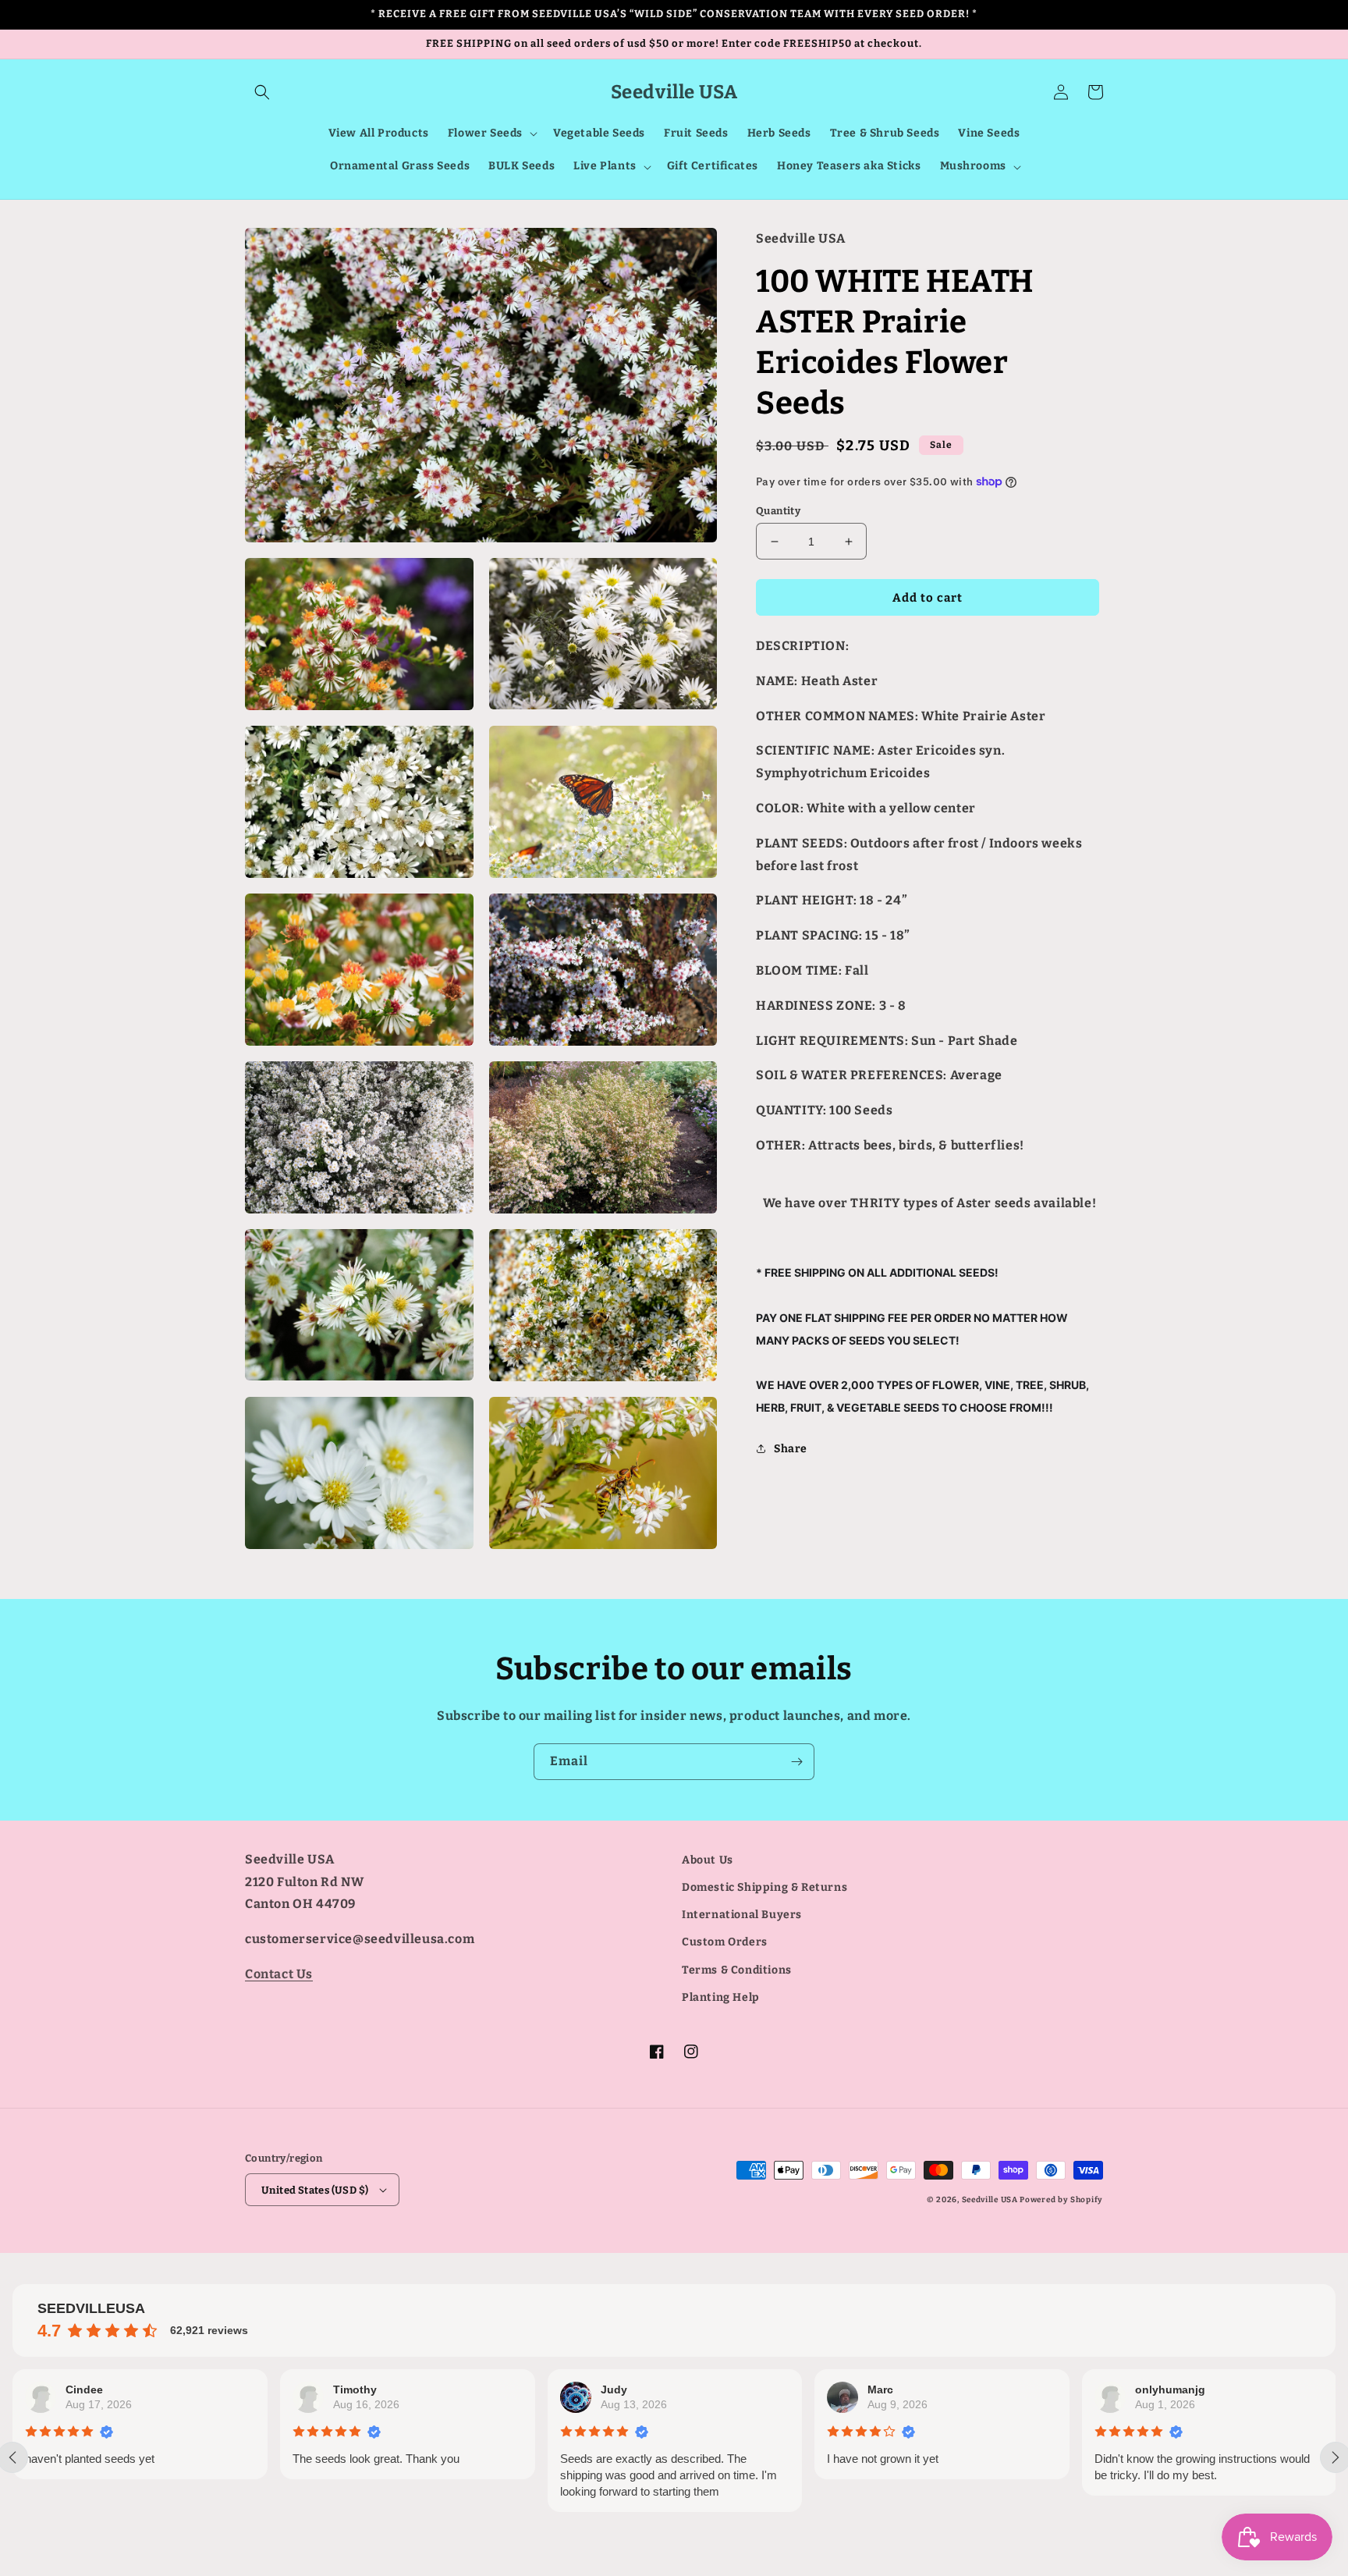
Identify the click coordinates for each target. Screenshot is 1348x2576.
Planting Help (721, 1997)
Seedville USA (990, 2200)
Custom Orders (725, 1942)
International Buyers (742, 1915)
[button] (262, 92)
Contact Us (279, 1974)
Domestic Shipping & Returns (764, 1887)
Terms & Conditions (737, 1970)
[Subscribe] (796, 1762)
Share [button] (791, 1449)
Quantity (778, 511)
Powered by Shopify (1061, 2200)
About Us (708, 1860)
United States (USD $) (315, 2190)
